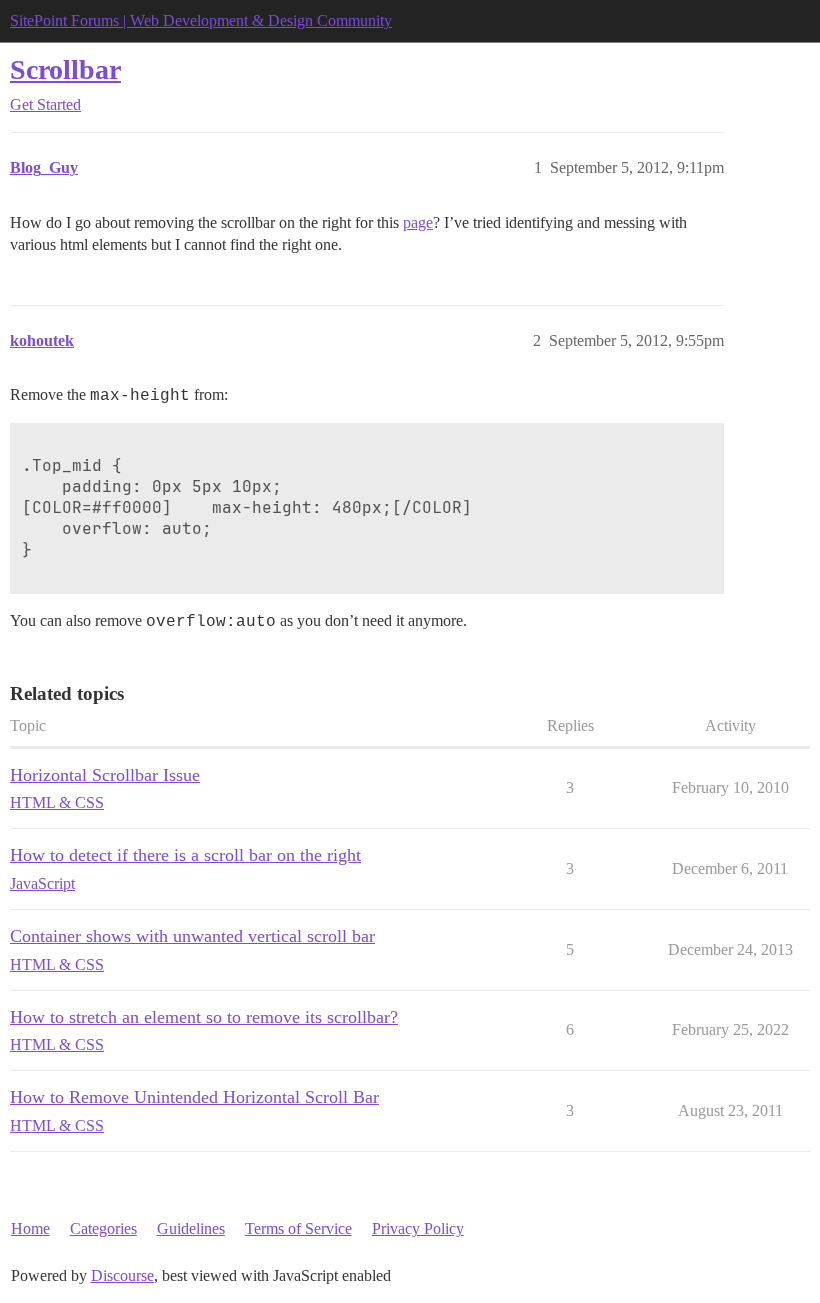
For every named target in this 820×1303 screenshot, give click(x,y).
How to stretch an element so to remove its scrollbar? (204, 1017)
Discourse (122, 1275)
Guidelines (191, 1228)
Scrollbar (65, 69)
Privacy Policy (418, 1228)
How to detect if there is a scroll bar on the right (185, 855)
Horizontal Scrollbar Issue (105, 775)
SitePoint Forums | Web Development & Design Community (201, 20)
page (418, 222)
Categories (103, 1228)
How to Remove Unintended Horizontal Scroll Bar (194, 1097)
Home (30, 1228)
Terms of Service (298, 1228)
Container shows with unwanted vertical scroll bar (192, 936)
